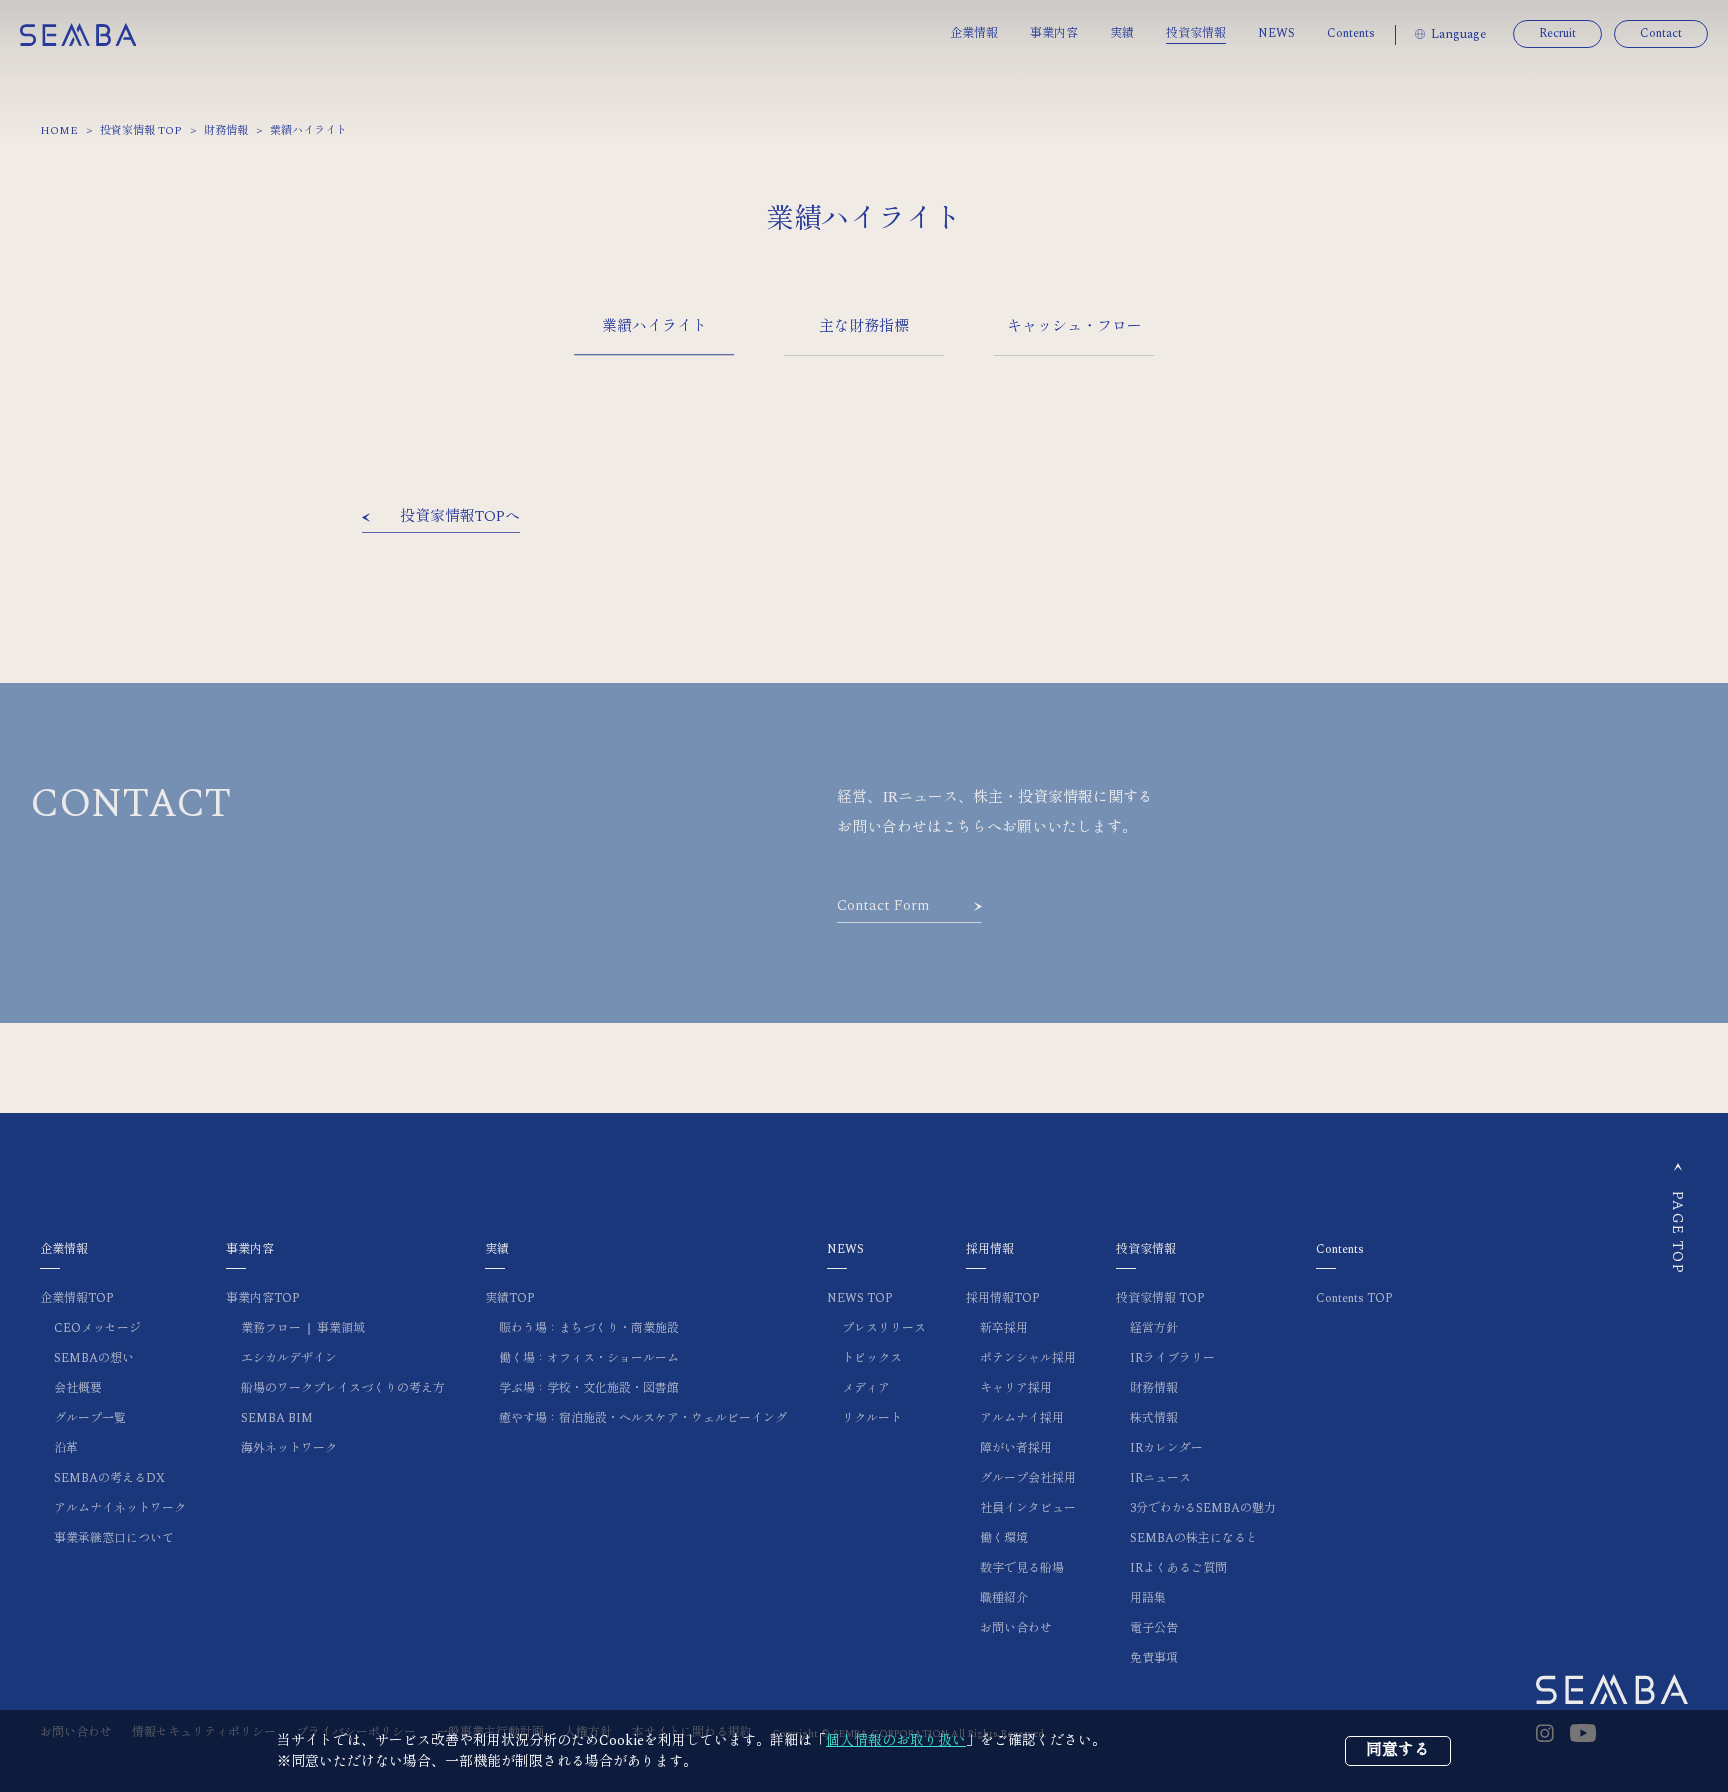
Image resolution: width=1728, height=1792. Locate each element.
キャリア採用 (1016, 1388)
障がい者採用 (1016, 1448)
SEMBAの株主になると (1194, 1538)
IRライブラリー (1172, 1358)
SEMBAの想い (94, 1358)
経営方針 (1154, 1328)
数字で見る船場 (1022, 1568)
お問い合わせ (1016, 1628)
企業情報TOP (77, 1298)
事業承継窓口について (114, 1538)
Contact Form (883, 906)
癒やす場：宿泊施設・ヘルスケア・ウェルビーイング (643, 1418)
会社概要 (78, 1388)
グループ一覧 (90, 1418)
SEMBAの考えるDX (109, 1478)
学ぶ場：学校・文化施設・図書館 (589, 1388)
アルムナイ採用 (1022, 1418)
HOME (59, 131)
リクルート (872, 1418)
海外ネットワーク (289, 1448)
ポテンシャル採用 (1028, 1358)
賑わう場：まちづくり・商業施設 (589, 1328)
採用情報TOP (1003, 1298)
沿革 (66, 1448)
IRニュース (1160, 1478)
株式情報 (1154, 1418)
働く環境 (1004, 1538)
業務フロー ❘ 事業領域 (303, 1328)
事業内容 (1054, 34)
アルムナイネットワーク (120, 1508)
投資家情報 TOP (141, 131)
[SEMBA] (78, 34)
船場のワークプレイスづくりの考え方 (343, 1388)
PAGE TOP (1677, 1232)
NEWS (1276, 34)
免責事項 (1154, 1658)
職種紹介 (1004, 1598)
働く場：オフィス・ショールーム (589, 1358)
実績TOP (510, 1298)
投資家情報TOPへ (460, 517)
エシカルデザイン (289, 1358)
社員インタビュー (1028, 1508)
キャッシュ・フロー (1074, 326)
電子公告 (1154, 1628)
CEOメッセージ (97, 1328)
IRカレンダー (1166, 1448)
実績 (1122, 34)
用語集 (1148, 1598)
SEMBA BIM (277, 1418)
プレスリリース (884, 1328)
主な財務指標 (864, 326)
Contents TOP (1354, 1298)
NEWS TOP (860, 1298)
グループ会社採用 (1028, 1478)
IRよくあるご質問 (1178, 1568)
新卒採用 (1004, 1328)
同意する (1398, 1750)
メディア (866, 1388)
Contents (1351, 34)
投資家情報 (1196, 34)
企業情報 (974, 34)
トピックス (872, 1358)
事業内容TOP (263, 1298)
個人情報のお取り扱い (896, 1740)
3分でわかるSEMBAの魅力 (1203, 1508)
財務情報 (226, 131)
